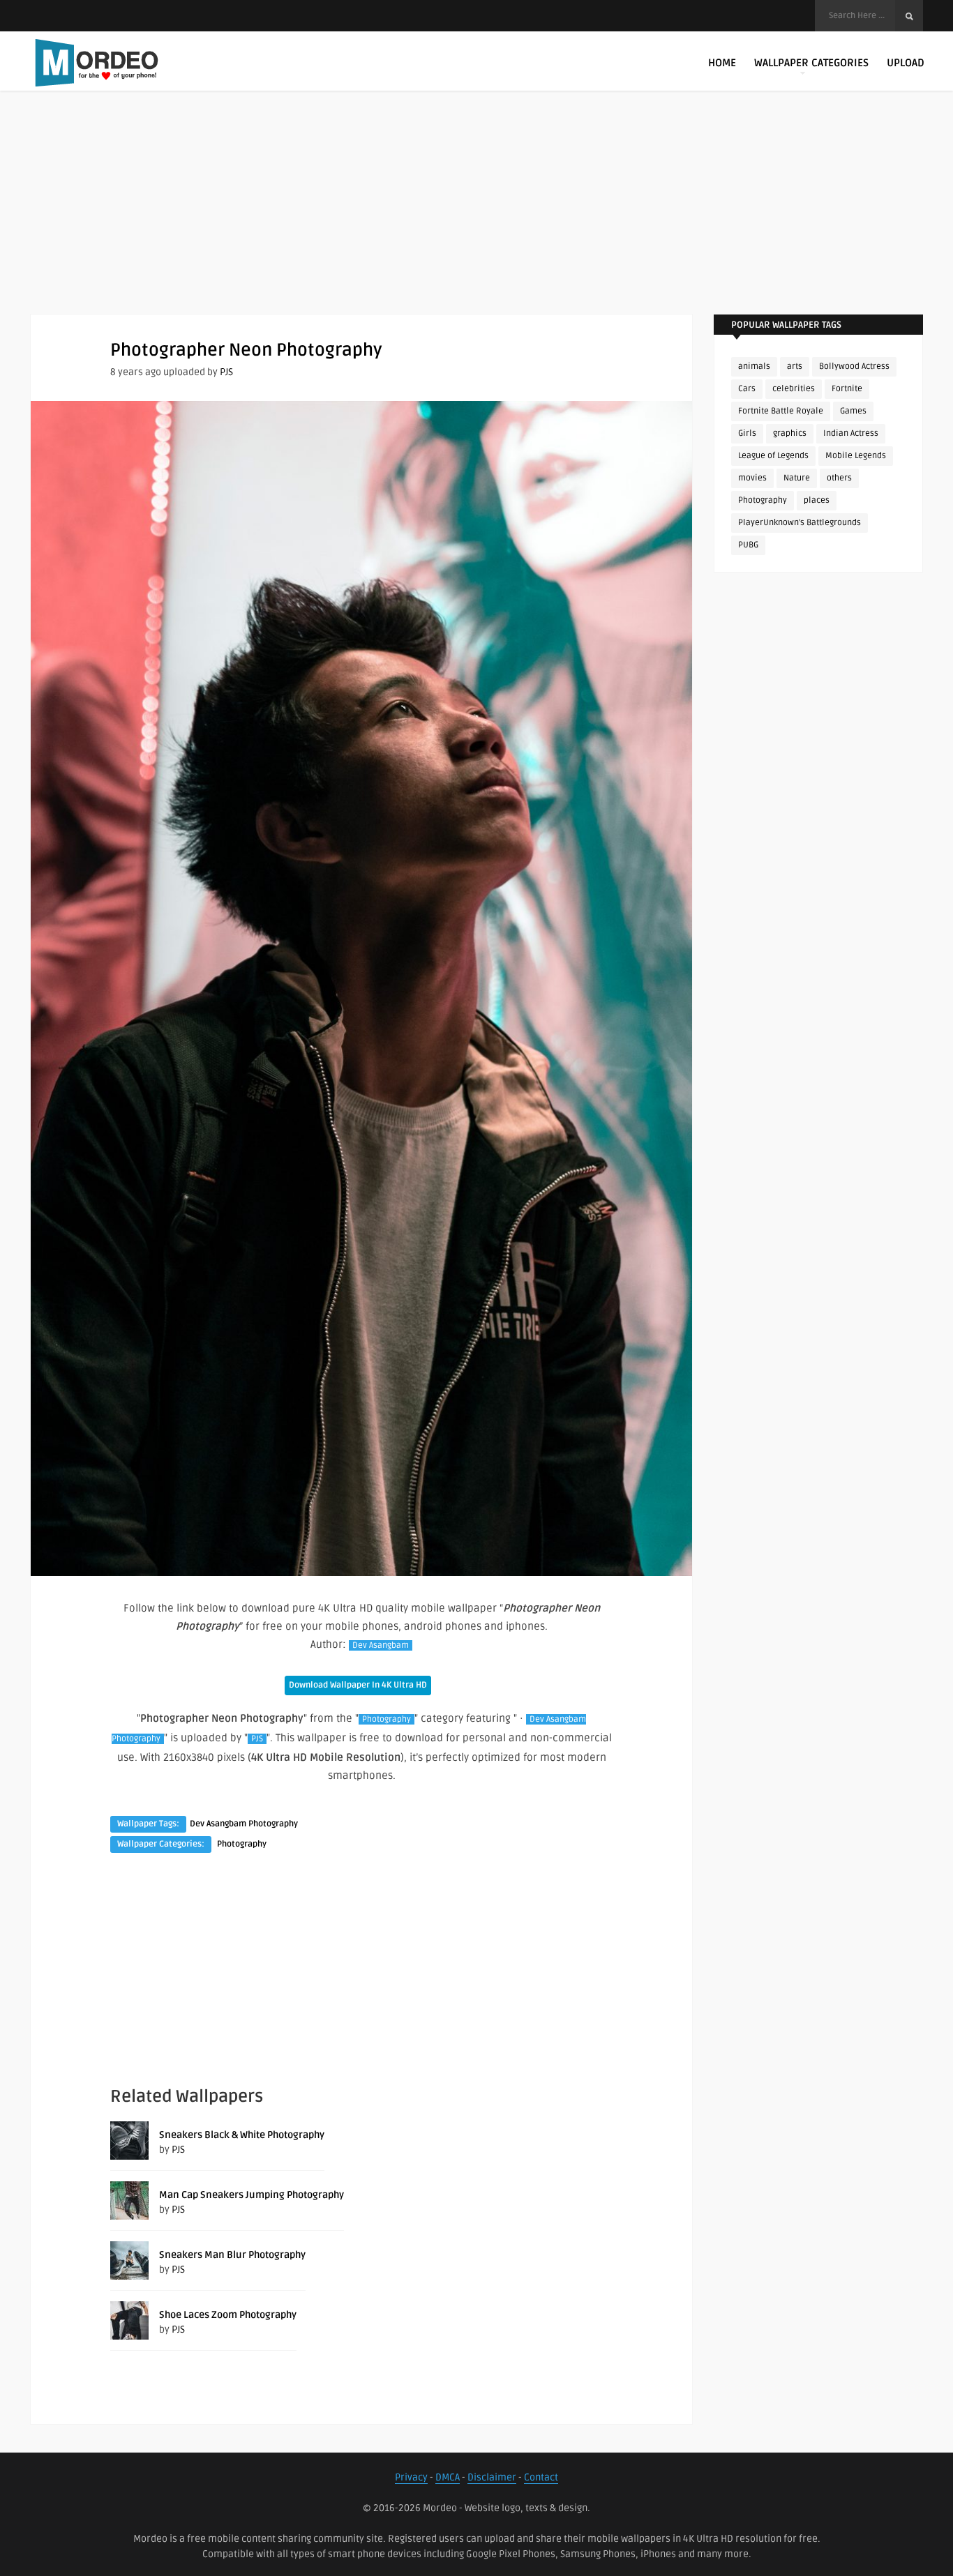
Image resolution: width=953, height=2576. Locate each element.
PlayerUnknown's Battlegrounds (800, 523)
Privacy (411, 2477)
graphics (790, 433)
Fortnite (847, 389)
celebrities (794, 389)
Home (722, 63)
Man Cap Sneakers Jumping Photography (252, 2195)
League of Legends (773, 456)
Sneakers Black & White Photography (242, 2135)
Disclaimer (492, 2477)
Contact (541, 2477)
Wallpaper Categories (811, 63)
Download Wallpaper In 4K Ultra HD (358, 1685)
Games (853, 411)
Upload (906, 63)
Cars (747, 389)
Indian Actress (851, 433)
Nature (797, 478)
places (817, 500)
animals (754, 366)
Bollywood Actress (854, 366)
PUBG (748, 545)
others (839, 478)
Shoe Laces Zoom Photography (228, 2315)
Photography (387, 1719)
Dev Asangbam (381, 1645)
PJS (226, 372)
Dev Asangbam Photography (244, 1824)
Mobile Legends (856, 456)
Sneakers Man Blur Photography (232, 2255)
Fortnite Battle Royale (781, 411)
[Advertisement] (476, 216)
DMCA (448, 2477)
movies (752, 478)
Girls (747, 433)
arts (795, 366)
